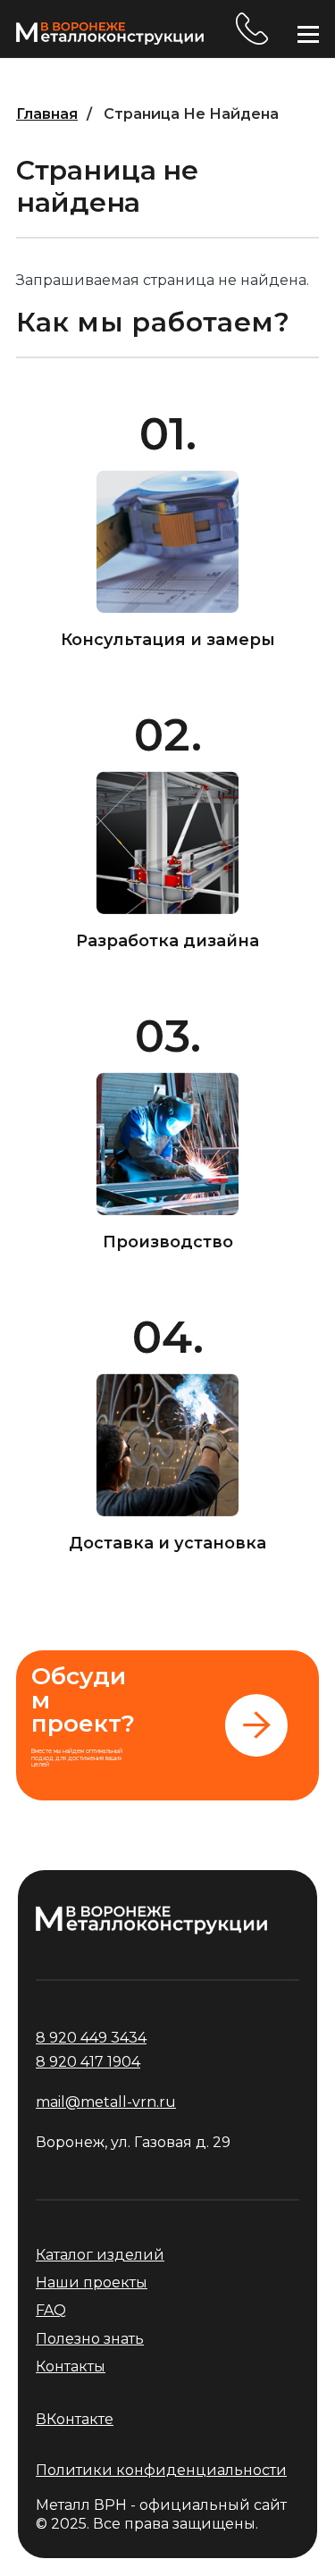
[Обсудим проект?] (167, 1726)
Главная (47, 114)
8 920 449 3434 (252, 29)
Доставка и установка (167, 1543)
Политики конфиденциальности (161, 2470)
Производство (168, 1242)
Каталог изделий (100, 2255)
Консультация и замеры (168, 640)
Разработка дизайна (167, 941)
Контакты (71, 2366)
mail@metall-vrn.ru (106, 2102)
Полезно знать (90, 2339)
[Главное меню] (308, 34)
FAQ (51, 2310)
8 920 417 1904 (88, 2062)
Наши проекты (92, 2282)
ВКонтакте (75, 2419)
